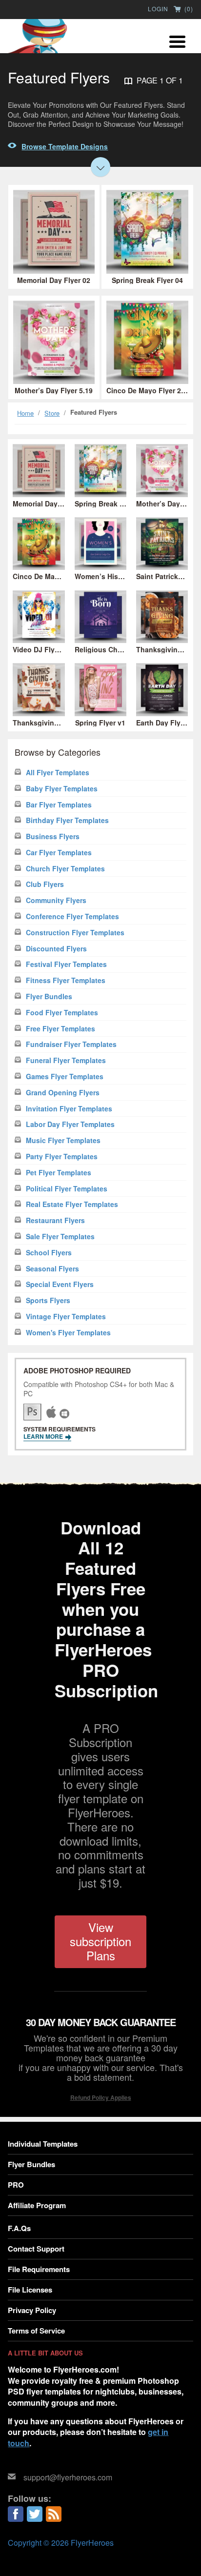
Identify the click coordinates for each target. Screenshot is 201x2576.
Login (158, 9)
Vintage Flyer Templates (66, 1317)
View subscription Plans (100, 1941)
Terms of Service (36, 2331)
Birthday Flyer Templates (67, 820)
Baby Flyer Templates (62, 789)
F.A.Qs (19, 2228)
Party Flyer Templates (62, 1157)
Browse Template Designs (65, 146)
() (188, 9)
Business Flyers (53, 836)
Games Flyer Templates (65, 1077)
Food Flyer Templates (62, 1013)
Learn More (44, 1436)
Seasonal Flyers (52, 1269)
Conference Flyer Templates (72, 916)
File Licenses (30, 2290)
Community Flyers (56, 900)
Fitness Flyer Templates (66, 980)
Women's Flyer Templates (68, 1333)
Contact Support (36, 2249)
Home (25, 413)
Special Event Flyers (60, 1284)
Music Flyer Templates (63, 1140)
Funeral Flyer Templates (66, 1060)
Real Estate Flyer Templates (72, 1204)
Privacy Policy (32, 2310)
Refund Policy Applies (101, 2097)
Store (52, 413)
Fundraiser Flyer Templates (71, 1044)
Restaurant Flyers (55, 1220)
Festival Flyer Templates (66, 964)
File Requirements (39, 2269)
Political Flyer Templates (67, 1189)
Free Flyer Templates (60, 1029)
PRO (16, 2185)
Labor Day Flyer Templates (70, 1124)
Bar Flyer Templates (59, 805)
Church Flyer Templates (65, 869)
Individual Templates (43, 2144)
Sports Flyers (48, 1300)
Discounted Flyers (56, 949)
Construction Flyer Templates (75, 933)
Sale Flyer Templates (60, 1237)
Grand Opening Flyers (63, 1093)
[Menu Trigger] (177, 40)
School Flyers (49, 1253)
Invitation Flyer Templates (69, 1109)
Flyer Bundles (49, 996)
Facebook (16, 2514)
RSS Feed (54, 2514)
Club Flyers (45, 884)
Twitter (35, 2514)
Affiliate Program (37, 2205)
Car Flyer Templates (59, 853)
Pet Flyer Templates (59, 1173)
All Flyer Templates (58, 773)
